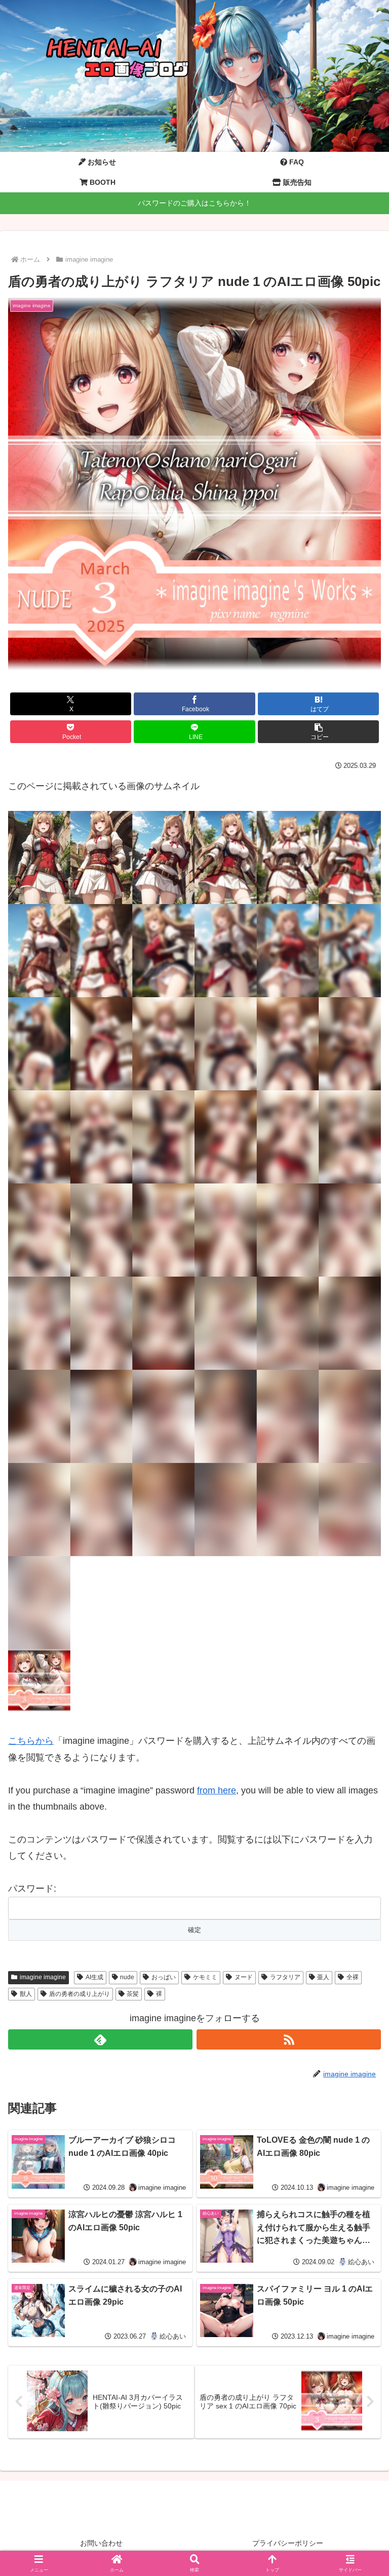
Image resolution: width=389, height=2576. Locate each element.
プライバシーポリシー (288, 2543)
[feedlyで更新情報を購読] (100, 2039)
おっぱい (164, 1977)
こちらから (31, 1741)
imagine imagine (43, 1977)
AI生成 (94, 1977)
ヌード (244, 1977)
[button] (318, 732)
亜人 (323, 1977)
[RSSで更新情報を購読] (289, 2039)
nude (127, 1977)
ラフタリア (285, 1977)
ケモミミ (205, 1977)
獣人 (26, 1994)
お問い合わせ (101, 2543)
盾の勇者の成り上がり (80, 1994)
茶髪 (133, 1994)
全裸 (353, 1977)
